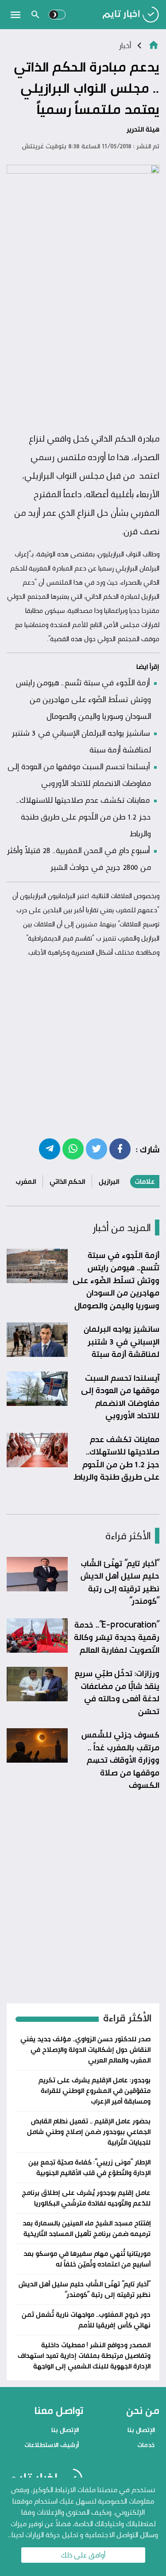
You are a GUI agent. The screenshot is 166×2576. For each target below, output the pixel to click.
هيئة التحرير (143, 129)
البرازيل (109, 1181)
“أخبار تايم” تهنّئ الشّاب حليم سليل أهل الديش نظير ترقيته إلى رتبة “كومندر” (120, 1582)
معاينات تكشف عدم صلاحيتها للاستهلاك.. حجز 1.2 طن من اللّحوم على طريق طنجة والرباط (84, 816)
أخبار (125, 45)
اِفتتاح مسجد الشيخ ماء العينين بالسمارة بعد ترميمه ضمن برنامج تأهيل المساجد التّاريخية (87, 2228)
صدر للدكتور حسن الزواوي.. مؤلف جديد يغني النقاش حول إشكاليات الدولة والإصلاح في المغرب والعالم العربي (85, 2049)
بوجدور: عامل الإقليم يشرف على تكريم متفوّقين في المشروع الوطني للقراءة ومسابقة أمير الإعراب (95, 2091)
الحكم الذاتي (67, 1181)
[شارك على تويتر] (97, 1148)
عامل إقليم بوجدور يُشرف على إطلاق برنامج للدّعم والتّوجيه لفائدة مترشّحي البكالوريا (86, 2198)
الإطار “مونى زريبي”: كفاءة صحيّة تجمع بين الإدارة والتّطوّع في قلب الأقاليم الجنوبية (89, 2167)
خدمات (146, 2445)
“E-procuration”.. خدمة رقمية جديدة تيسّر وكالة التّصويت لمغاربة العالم (117, 1637)
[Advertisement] (83, 340)
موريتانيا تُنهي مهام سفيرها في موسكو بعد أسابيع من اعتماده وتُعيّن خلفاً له (87, 2259)
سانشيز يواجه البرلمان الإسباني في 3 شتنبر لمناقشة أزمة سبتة (122, 1341)
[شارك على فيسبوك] (120, 1148)
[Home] (154, 44)
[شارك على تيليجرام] (50, 1148)
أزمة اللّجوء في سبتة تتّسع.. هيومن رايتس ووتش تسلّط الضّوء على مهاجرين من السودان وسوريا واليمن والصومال (83, 699)
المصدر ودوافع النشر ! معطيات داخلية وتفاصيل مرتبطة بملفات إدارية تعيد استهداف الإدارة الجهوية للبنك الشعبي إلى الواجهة (84, 2355)
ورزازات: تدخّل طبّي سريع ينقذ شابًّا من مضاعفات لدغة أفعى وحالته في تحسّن (117, 1692)
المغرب (26, 1181)
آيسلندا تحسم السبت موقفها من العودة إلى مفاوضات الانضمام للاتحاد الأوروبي (120, 1397)
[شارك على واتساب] (73, 1148)
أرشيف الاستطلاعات (52, 2445)
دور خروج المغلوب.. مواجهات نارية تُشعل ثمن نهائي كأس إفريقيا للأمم (86, 2320)
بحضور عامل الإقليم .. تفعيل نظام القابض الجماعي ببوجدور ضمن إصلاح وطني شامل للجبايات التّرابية (89, 2132)
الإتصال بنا (141, 2430)
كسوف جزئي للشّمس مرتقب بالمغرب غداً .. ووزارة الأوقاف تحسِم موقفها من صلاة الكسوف (120, 1760)
